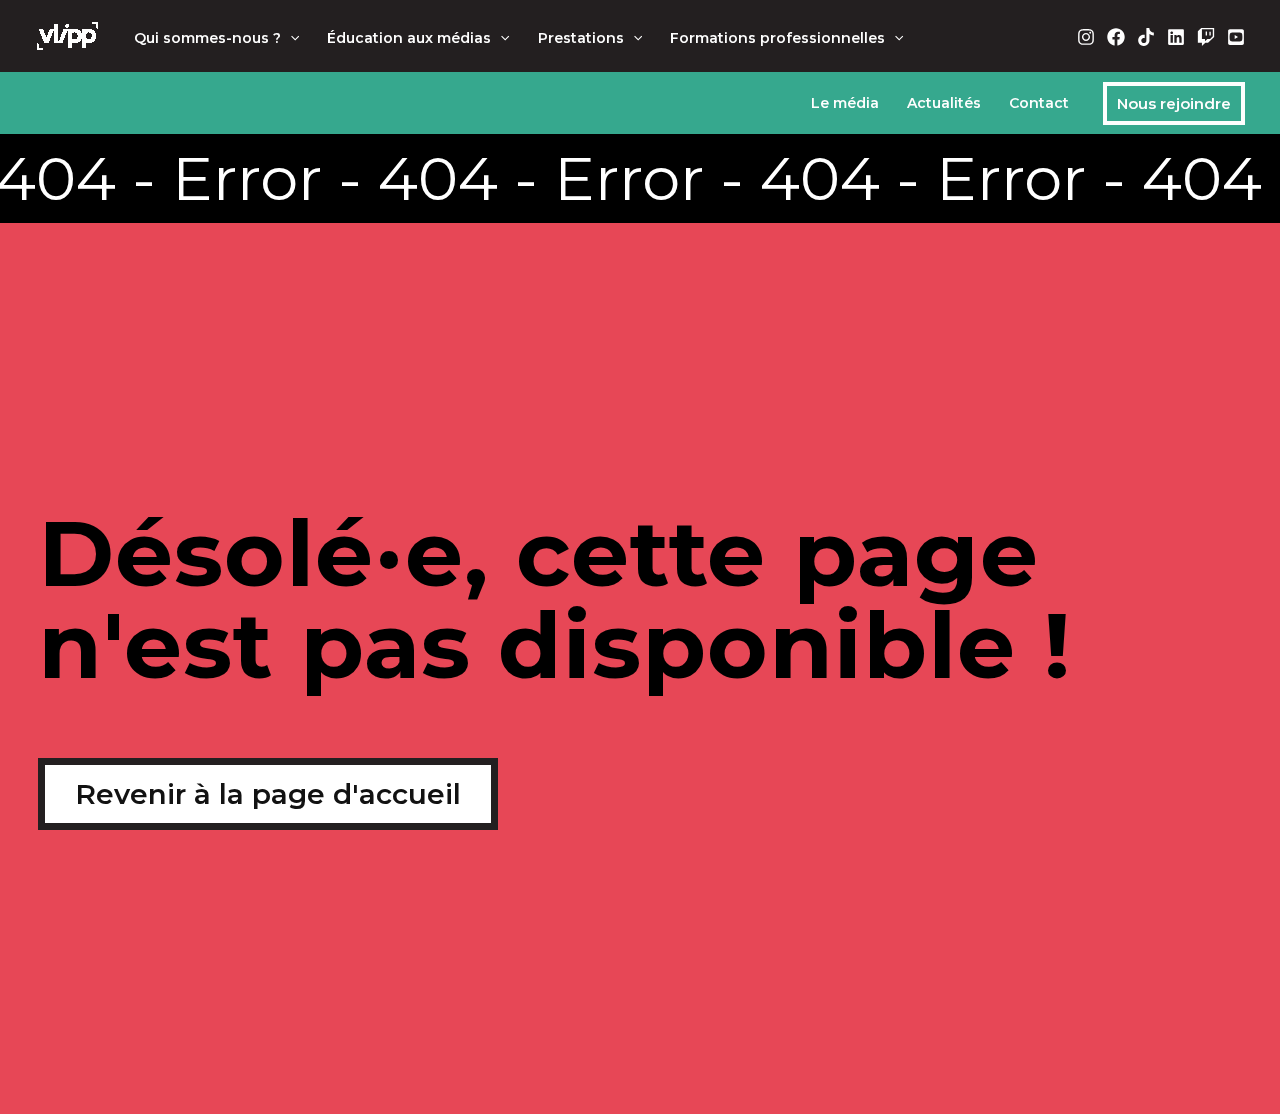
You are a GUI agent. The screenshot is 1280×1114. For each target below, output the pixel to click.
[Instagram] (1086, 37)
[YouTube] (1236, 37)
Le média (845, 103)
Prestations (581, 38)
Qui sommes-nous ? (207, 38)
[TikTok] (1146, 37)
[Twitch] (1206, 37)
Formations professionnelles (777, 38)
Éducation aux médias (409, 38)
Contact (1039, 103)
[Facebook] (1116, 37)
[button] (290, 38)
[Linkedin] (1176, 37)
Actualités (944, 103)
